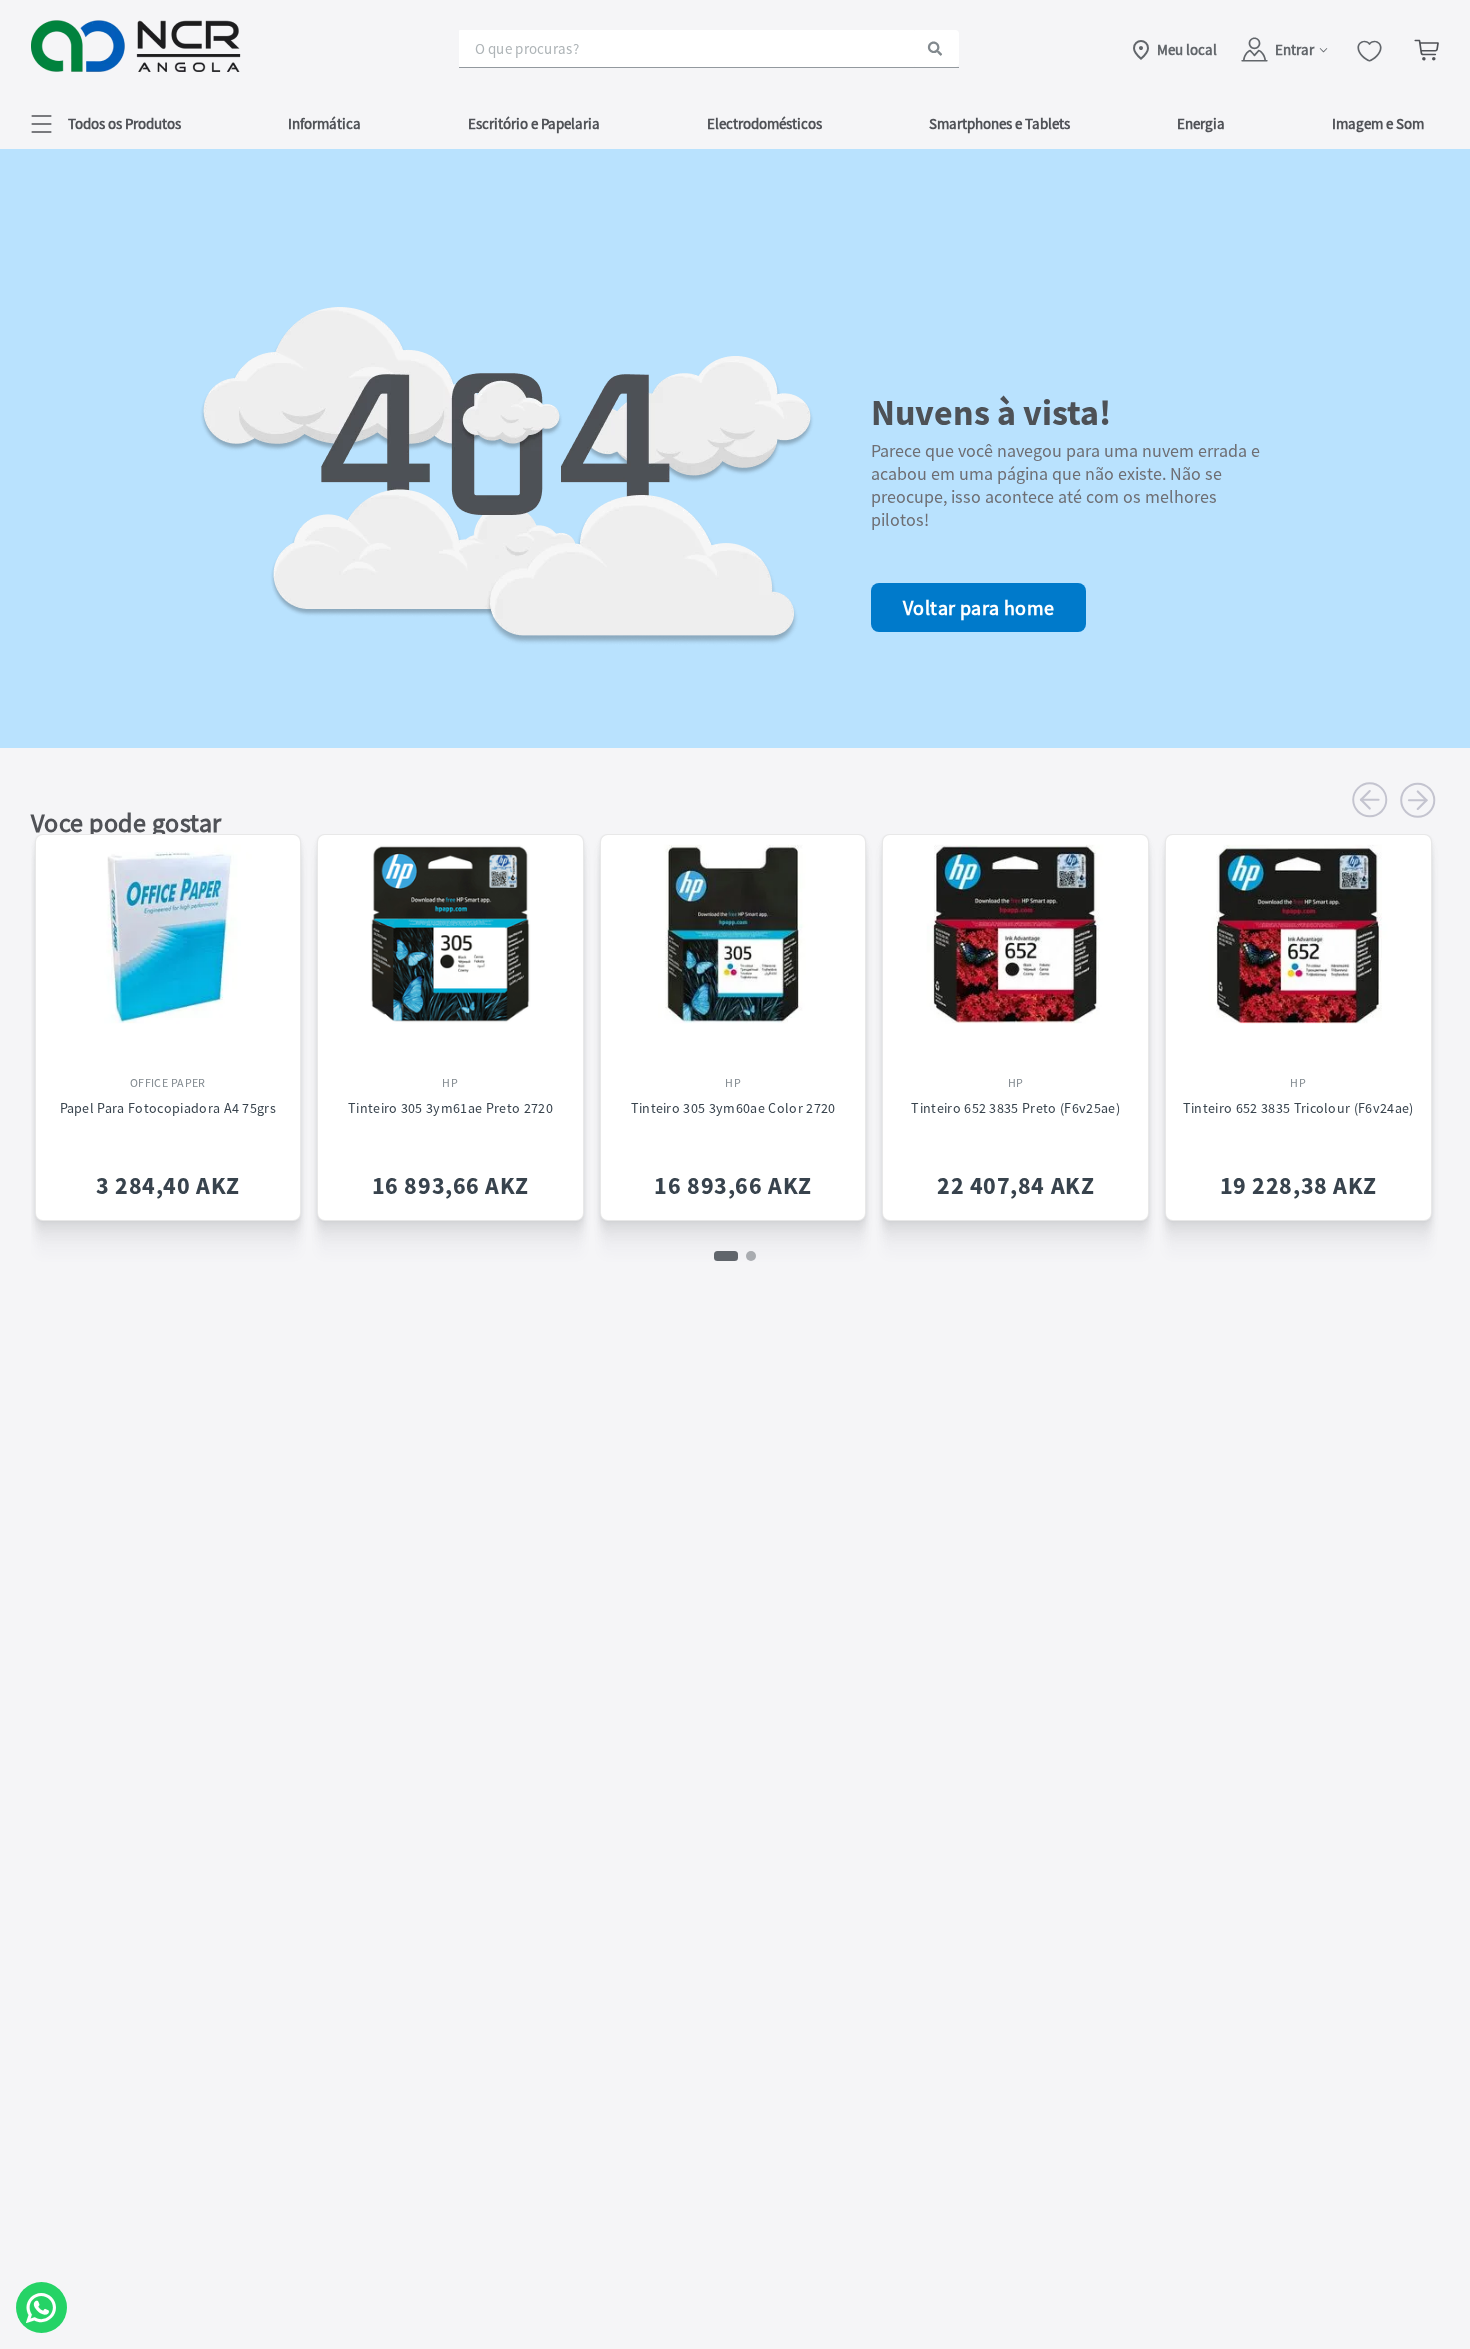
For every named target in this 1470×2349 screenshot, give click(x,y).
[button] (106, 123)
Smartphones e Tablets (999, 123)
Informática (324, 123)
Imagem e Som (1378, 123)
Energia (1201, 123)
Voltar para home (978, 607)
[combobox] (709, 49)
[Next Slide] (1418, 800)
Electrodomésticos (764, 123)
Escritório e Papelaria (534, 123)
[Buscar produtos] (935, 48)
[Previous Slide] (1370, 800)
